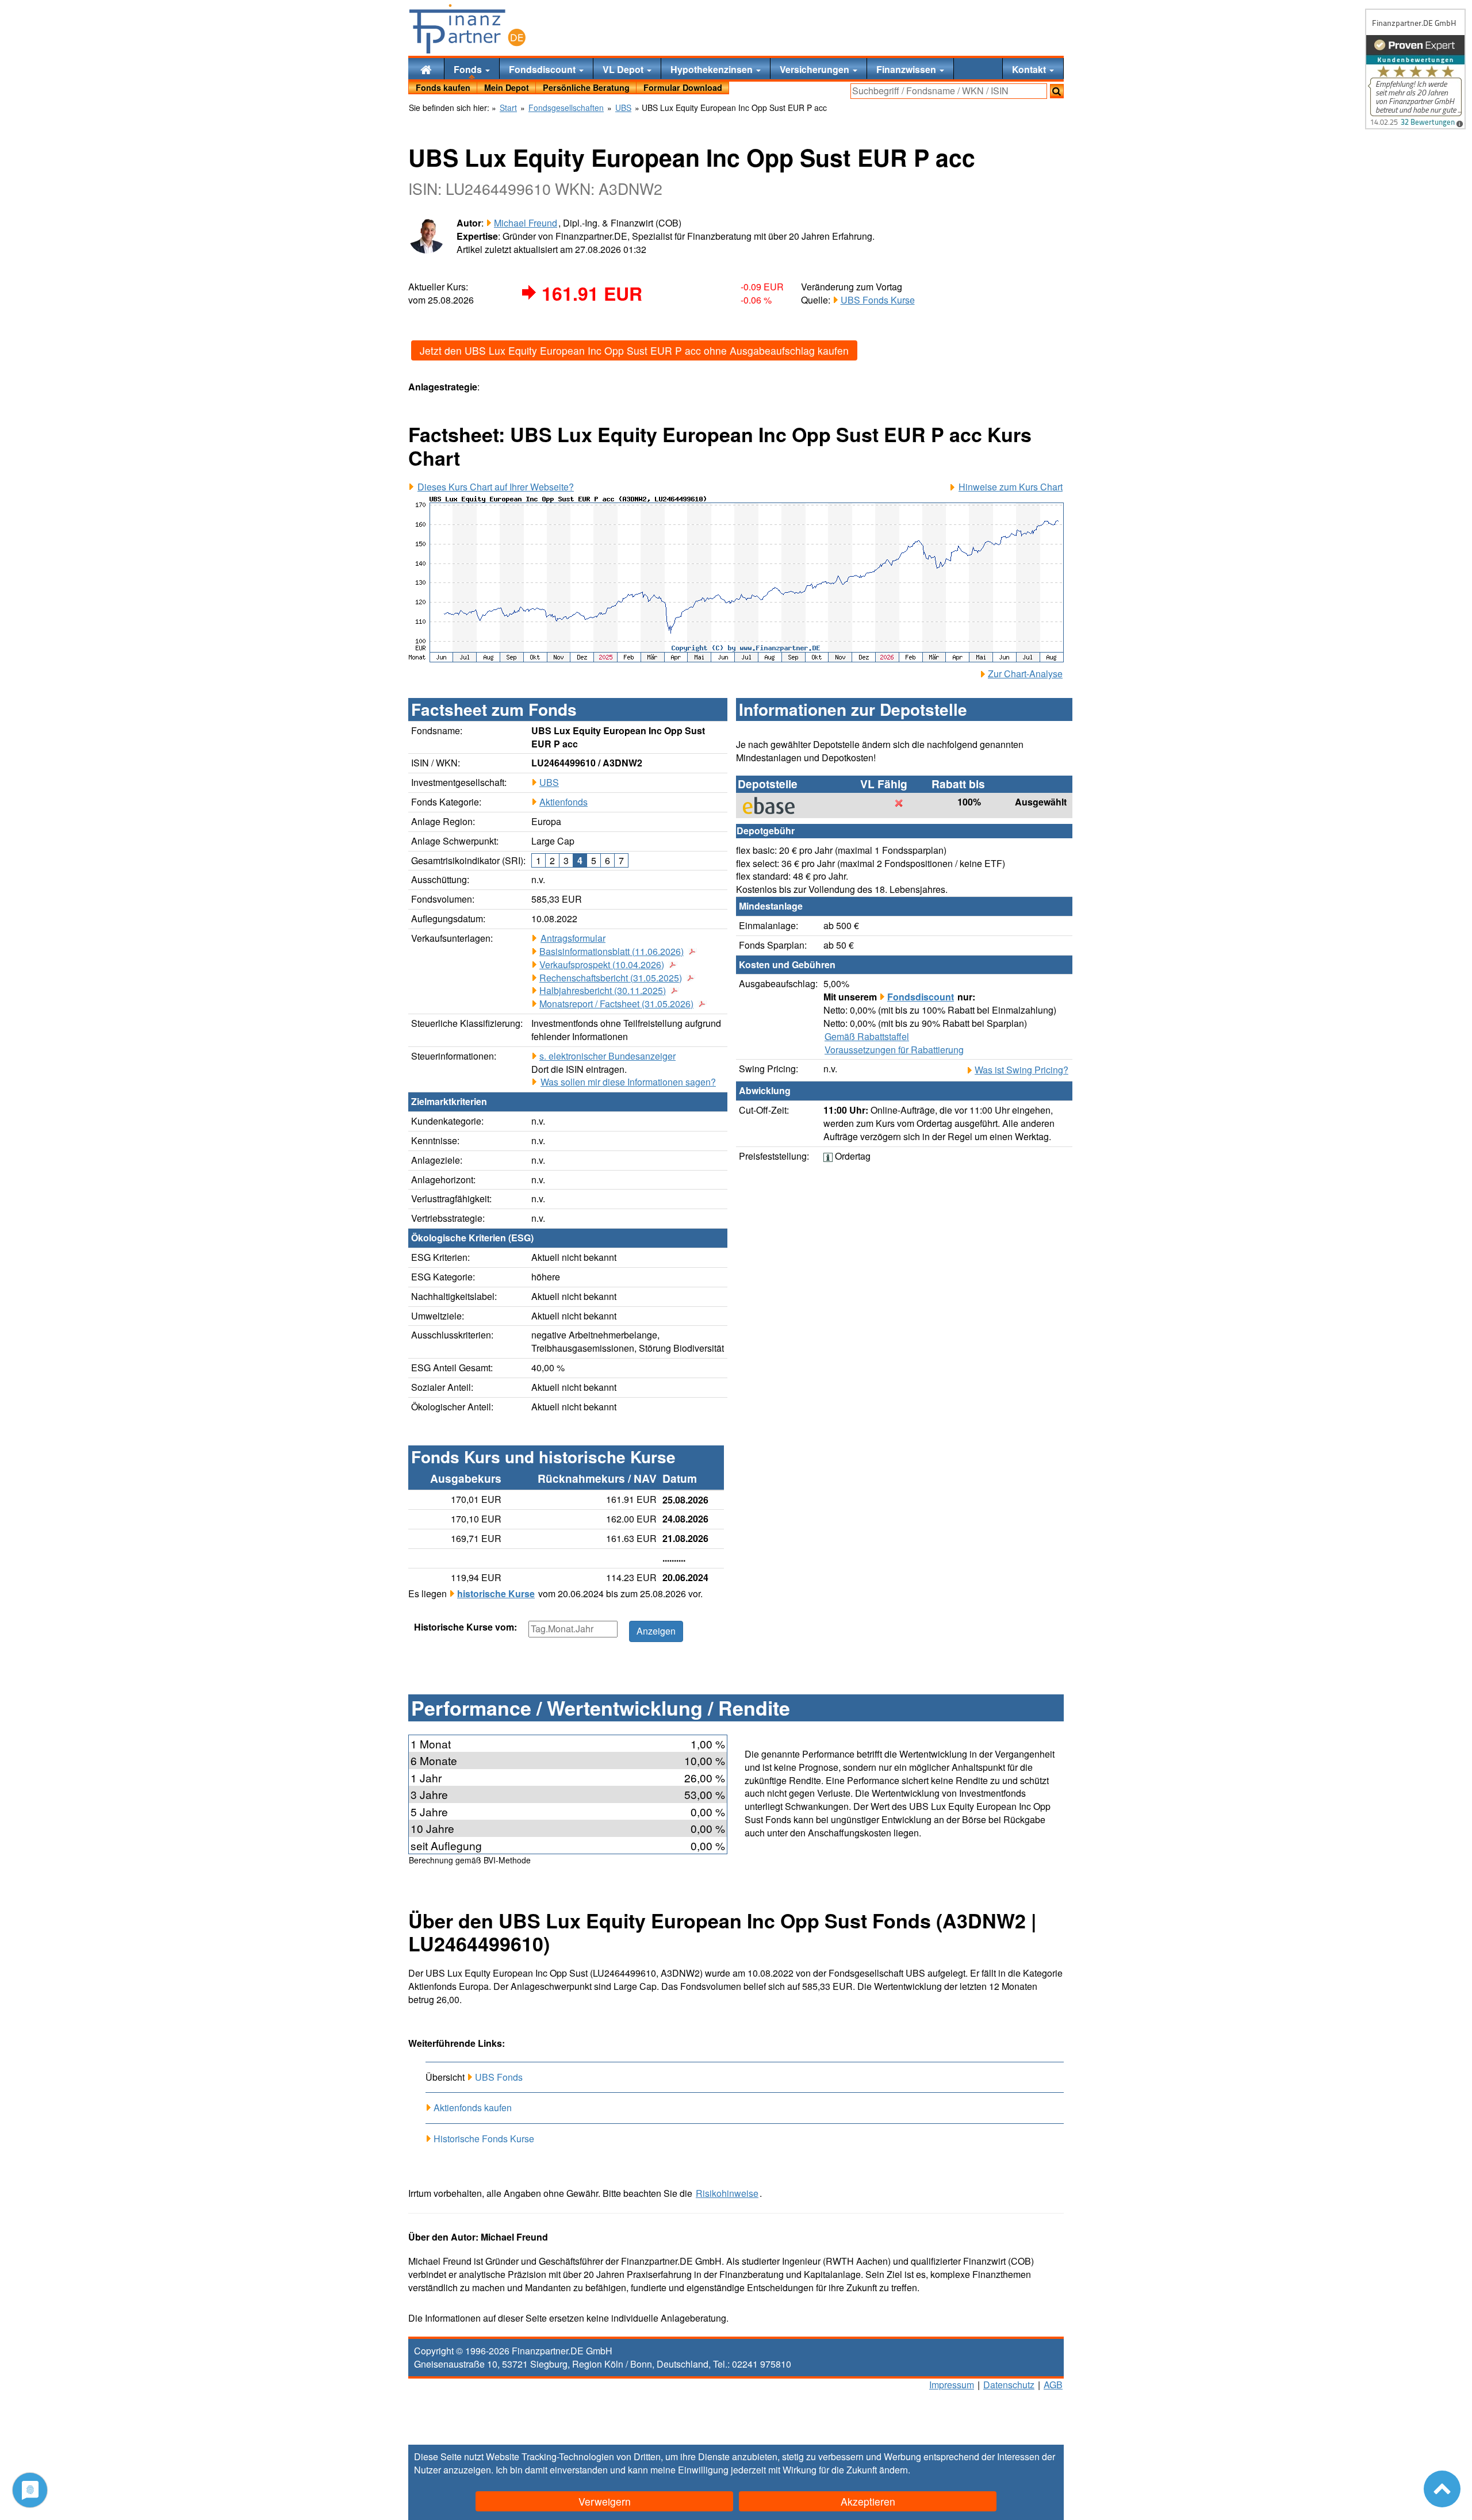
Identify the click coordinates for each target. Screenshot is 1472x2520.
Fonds (469, 69)
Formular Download (683, 87)
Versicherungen (816, 69)
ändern (894, 2470)
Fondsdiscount (543, 69)
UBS (549, 782)
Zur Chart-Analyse (1025, 674)
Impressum (952, 2385)
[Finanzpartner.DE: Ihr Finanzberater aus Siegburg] (467, 29)
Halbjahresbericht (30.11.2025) (603, 991)
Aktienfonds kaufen (473, 2107)
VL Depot (624, 69)
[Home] (426, 69)
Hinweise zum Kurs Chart (1011, 487)
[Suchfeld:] (949, 91)
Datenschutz (1009, 2385)
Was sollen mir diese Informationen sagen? (628, 1082)
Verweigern (605, 2501)
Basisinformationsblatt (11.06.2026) (612, 952)
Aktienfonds (563, 802)
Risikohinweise (727, 2193)
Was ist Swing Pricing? (1021, 1070)
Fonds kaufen (443, 87)
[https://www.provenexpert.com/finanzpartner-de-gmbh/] (1415, 69)
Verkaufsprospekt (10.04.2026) (602, 965)
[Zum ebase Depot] (775, 806)
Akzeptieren (868, 2501)
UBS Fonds (499, 2077)
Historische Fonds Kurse (484, 2139)
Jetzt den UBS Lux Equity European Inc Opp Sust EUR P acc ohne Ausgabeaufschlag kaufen (634, 350)
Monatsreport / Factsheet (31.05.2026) (616, 1004)
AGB (1053, 2385)
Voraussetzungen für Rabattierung (894, 1050)
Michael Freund (526, 223)
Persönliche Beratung (586, 87)
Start (508, 108)
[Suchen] (1057, 91)
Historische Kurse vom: (465, 1627)
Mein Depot (507, 87)
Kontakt (1030, 69)
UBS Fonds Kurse (878, 300)
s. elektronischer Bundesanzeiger (607, 1056)
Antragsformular (573, 938)
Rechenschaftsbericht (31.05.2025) (611, 978)
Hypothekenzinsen (713, 69)
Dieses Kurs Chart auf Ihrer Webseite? (496, 487)
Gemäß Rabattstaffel (867, 1037)
